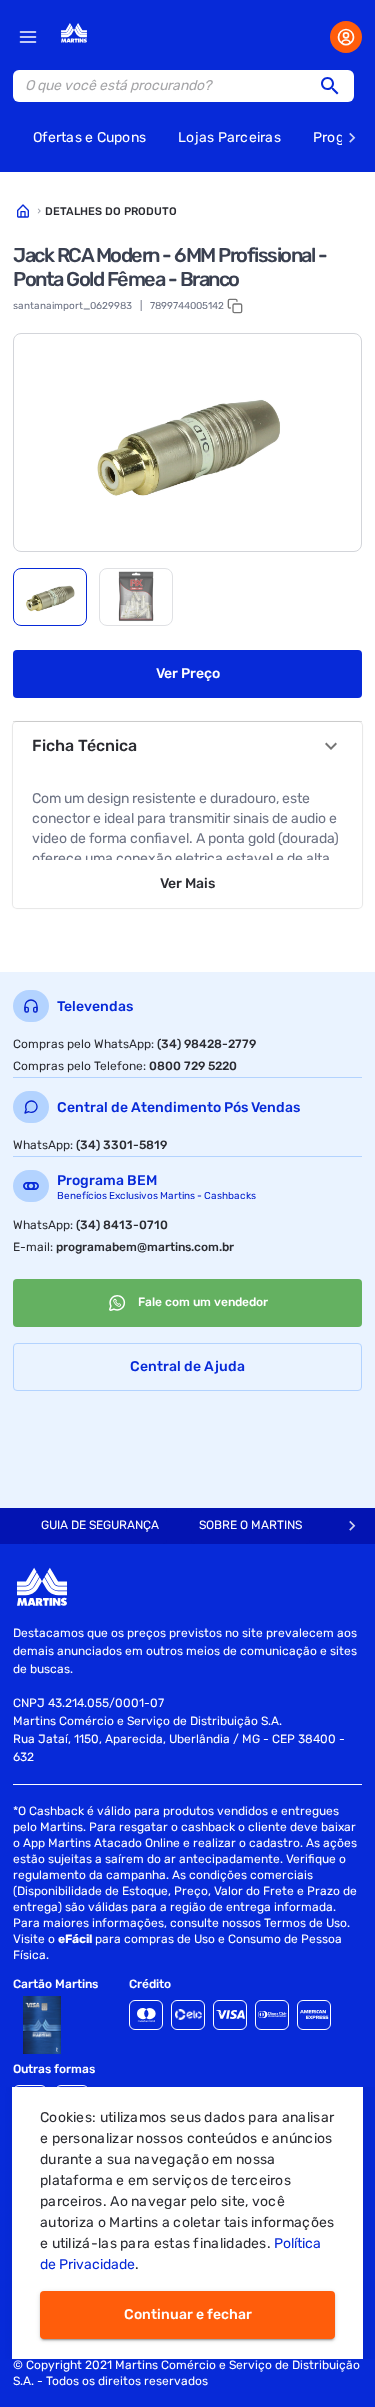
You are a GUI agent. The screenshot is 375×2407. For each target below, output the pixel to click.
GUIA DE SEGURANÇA (100, 1525)
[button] (336, 86)
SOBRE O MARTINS (250, 1525)
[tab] (50, 597)
